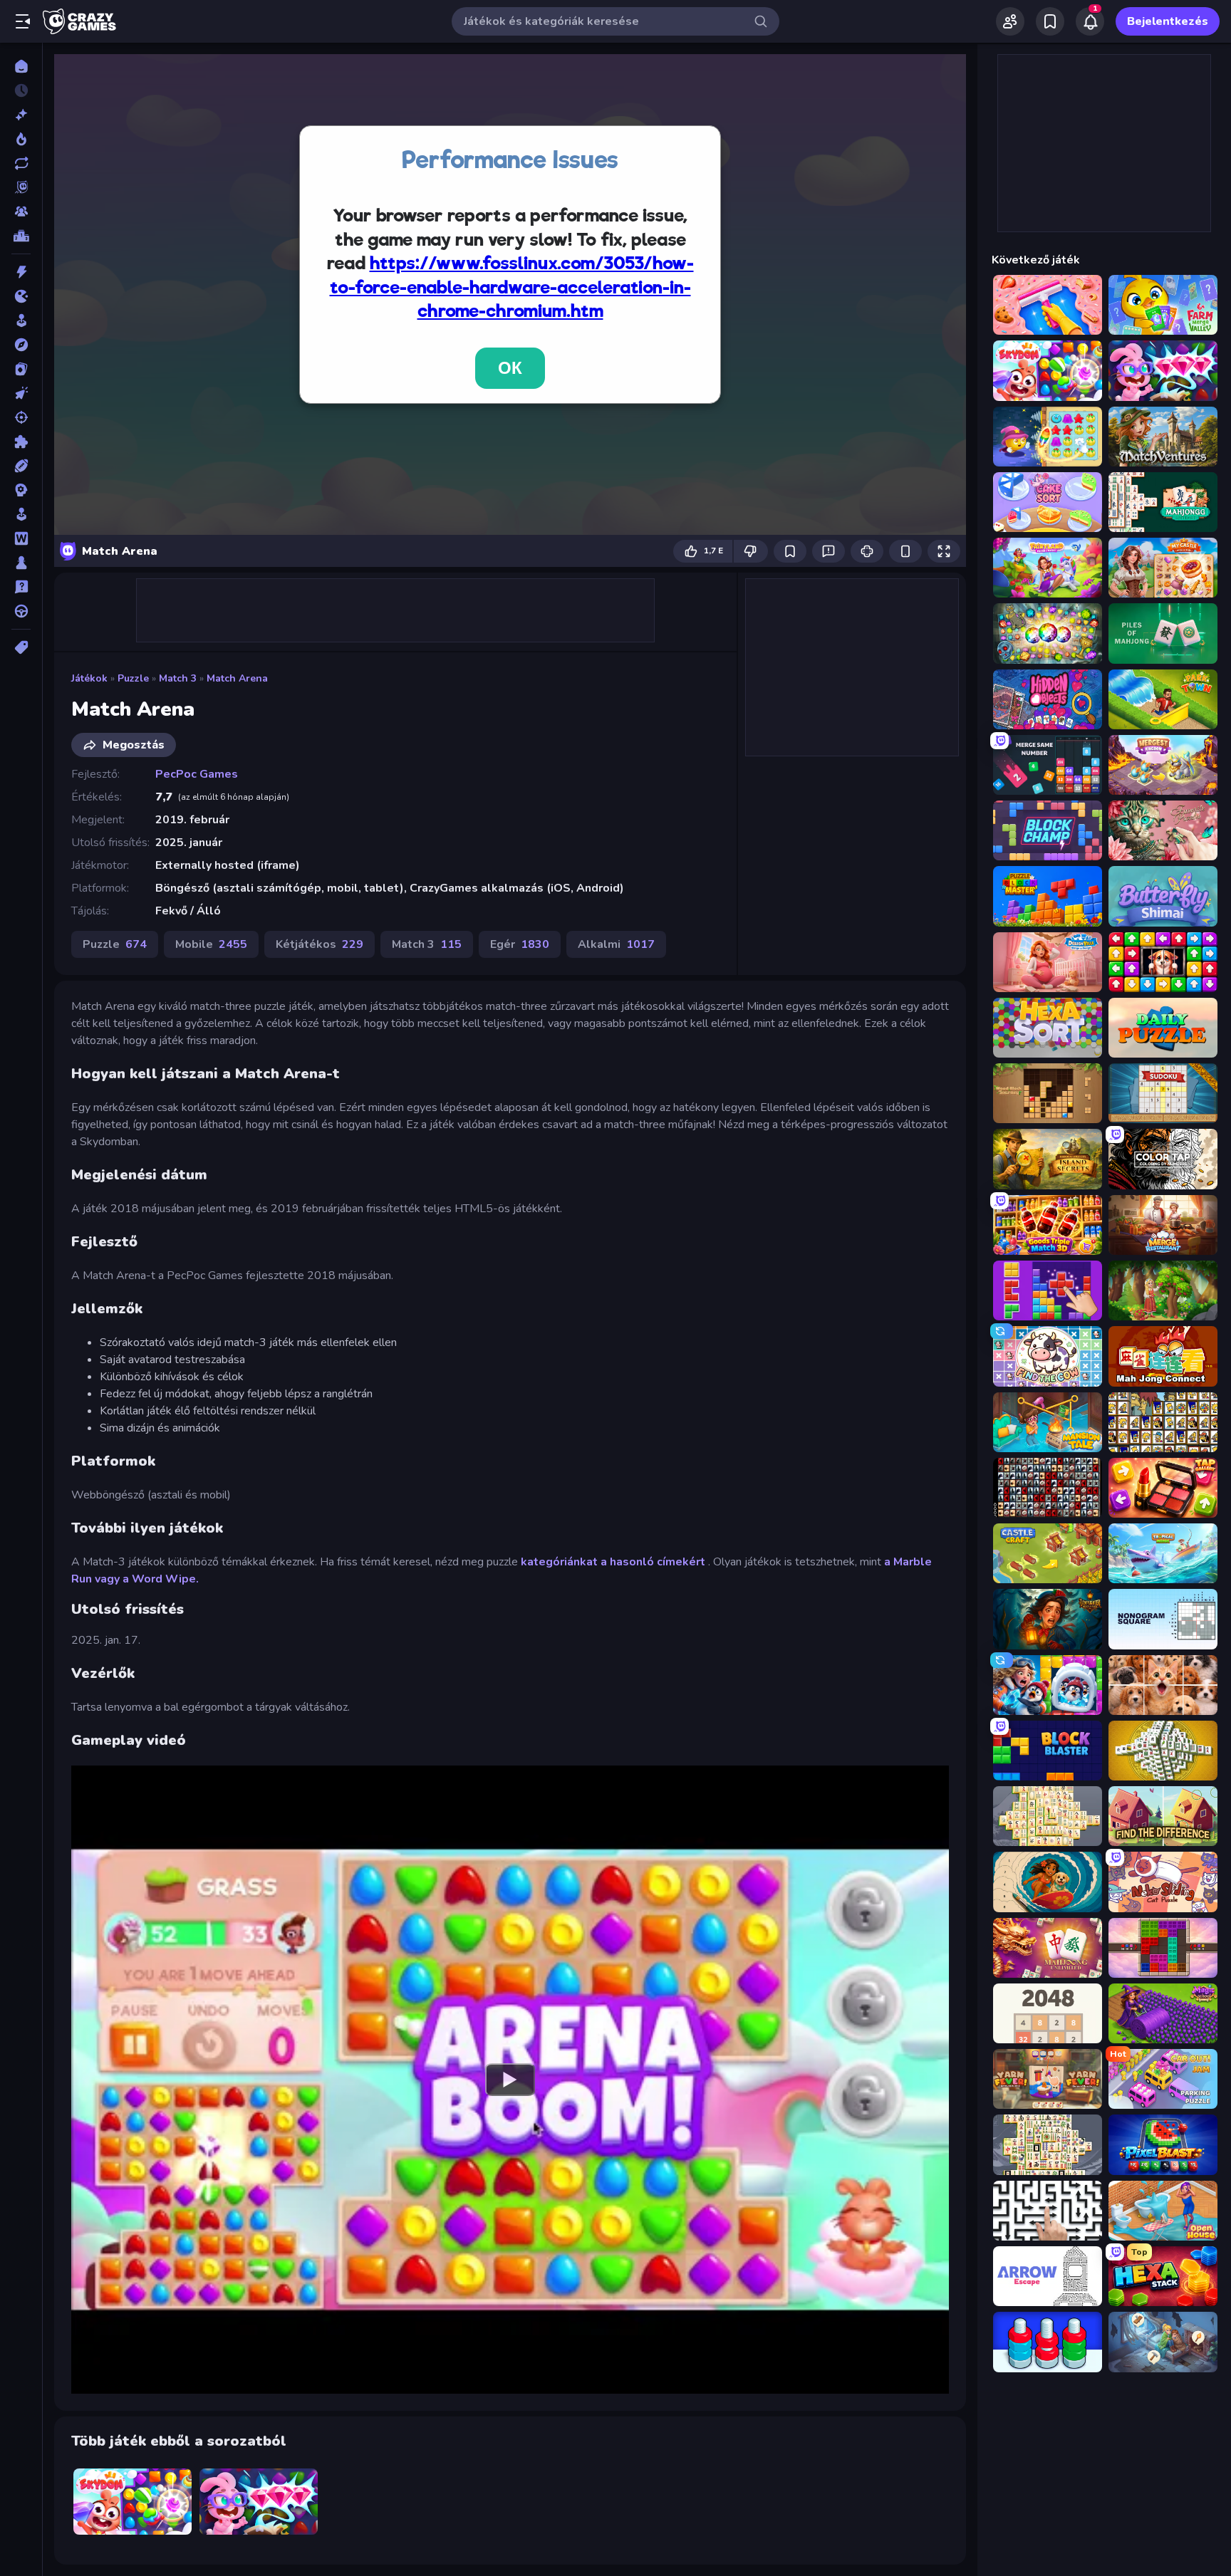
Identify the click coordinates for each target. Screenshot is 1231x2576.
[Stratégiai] (21, 490)
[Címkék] (21, 647)
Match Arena (237, 678)
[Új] (21, 115)
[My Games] (1050, 21)
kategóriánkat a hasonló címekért (614, 1562)
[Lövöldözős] (21, 417)
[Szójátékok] (21, 538)
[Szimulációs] (21, 514)
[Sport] (21, 466)
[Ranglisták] (21, 236)
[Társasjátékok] (21, 563)
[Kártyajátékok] (21, 369)
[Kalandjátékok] (21, 345)
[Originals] (21, 187)
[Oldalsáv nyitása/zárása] (23, 21)
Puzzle (133, 678)
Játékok (89, 678)
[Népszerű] (21, 139)
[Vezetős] (21, 611)
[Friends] (1010, 21)
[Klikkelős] (21, 393)
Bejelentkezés (1168, 21)
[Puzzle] (21, 442)
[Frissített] (21, 163)
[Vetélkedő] (21, 587)
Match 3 (178, 678)
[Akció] (21, 272)
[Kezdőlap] (21, 66)
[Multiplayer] (21, 212)
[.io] (21, 296)
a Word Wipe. (161, 1579)
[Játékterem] (21, 320)
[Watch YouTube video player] (510, 2080)
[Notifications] (1090, 21)
